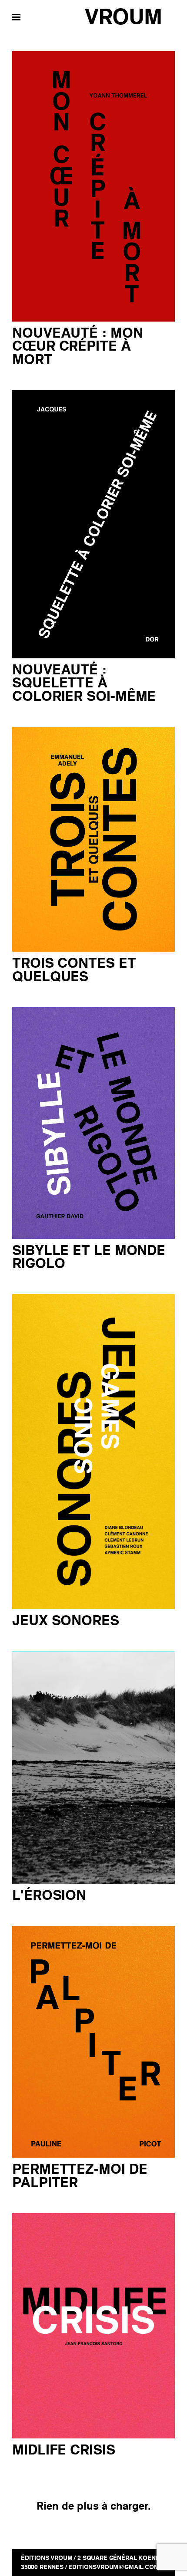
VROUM (123, 17)
